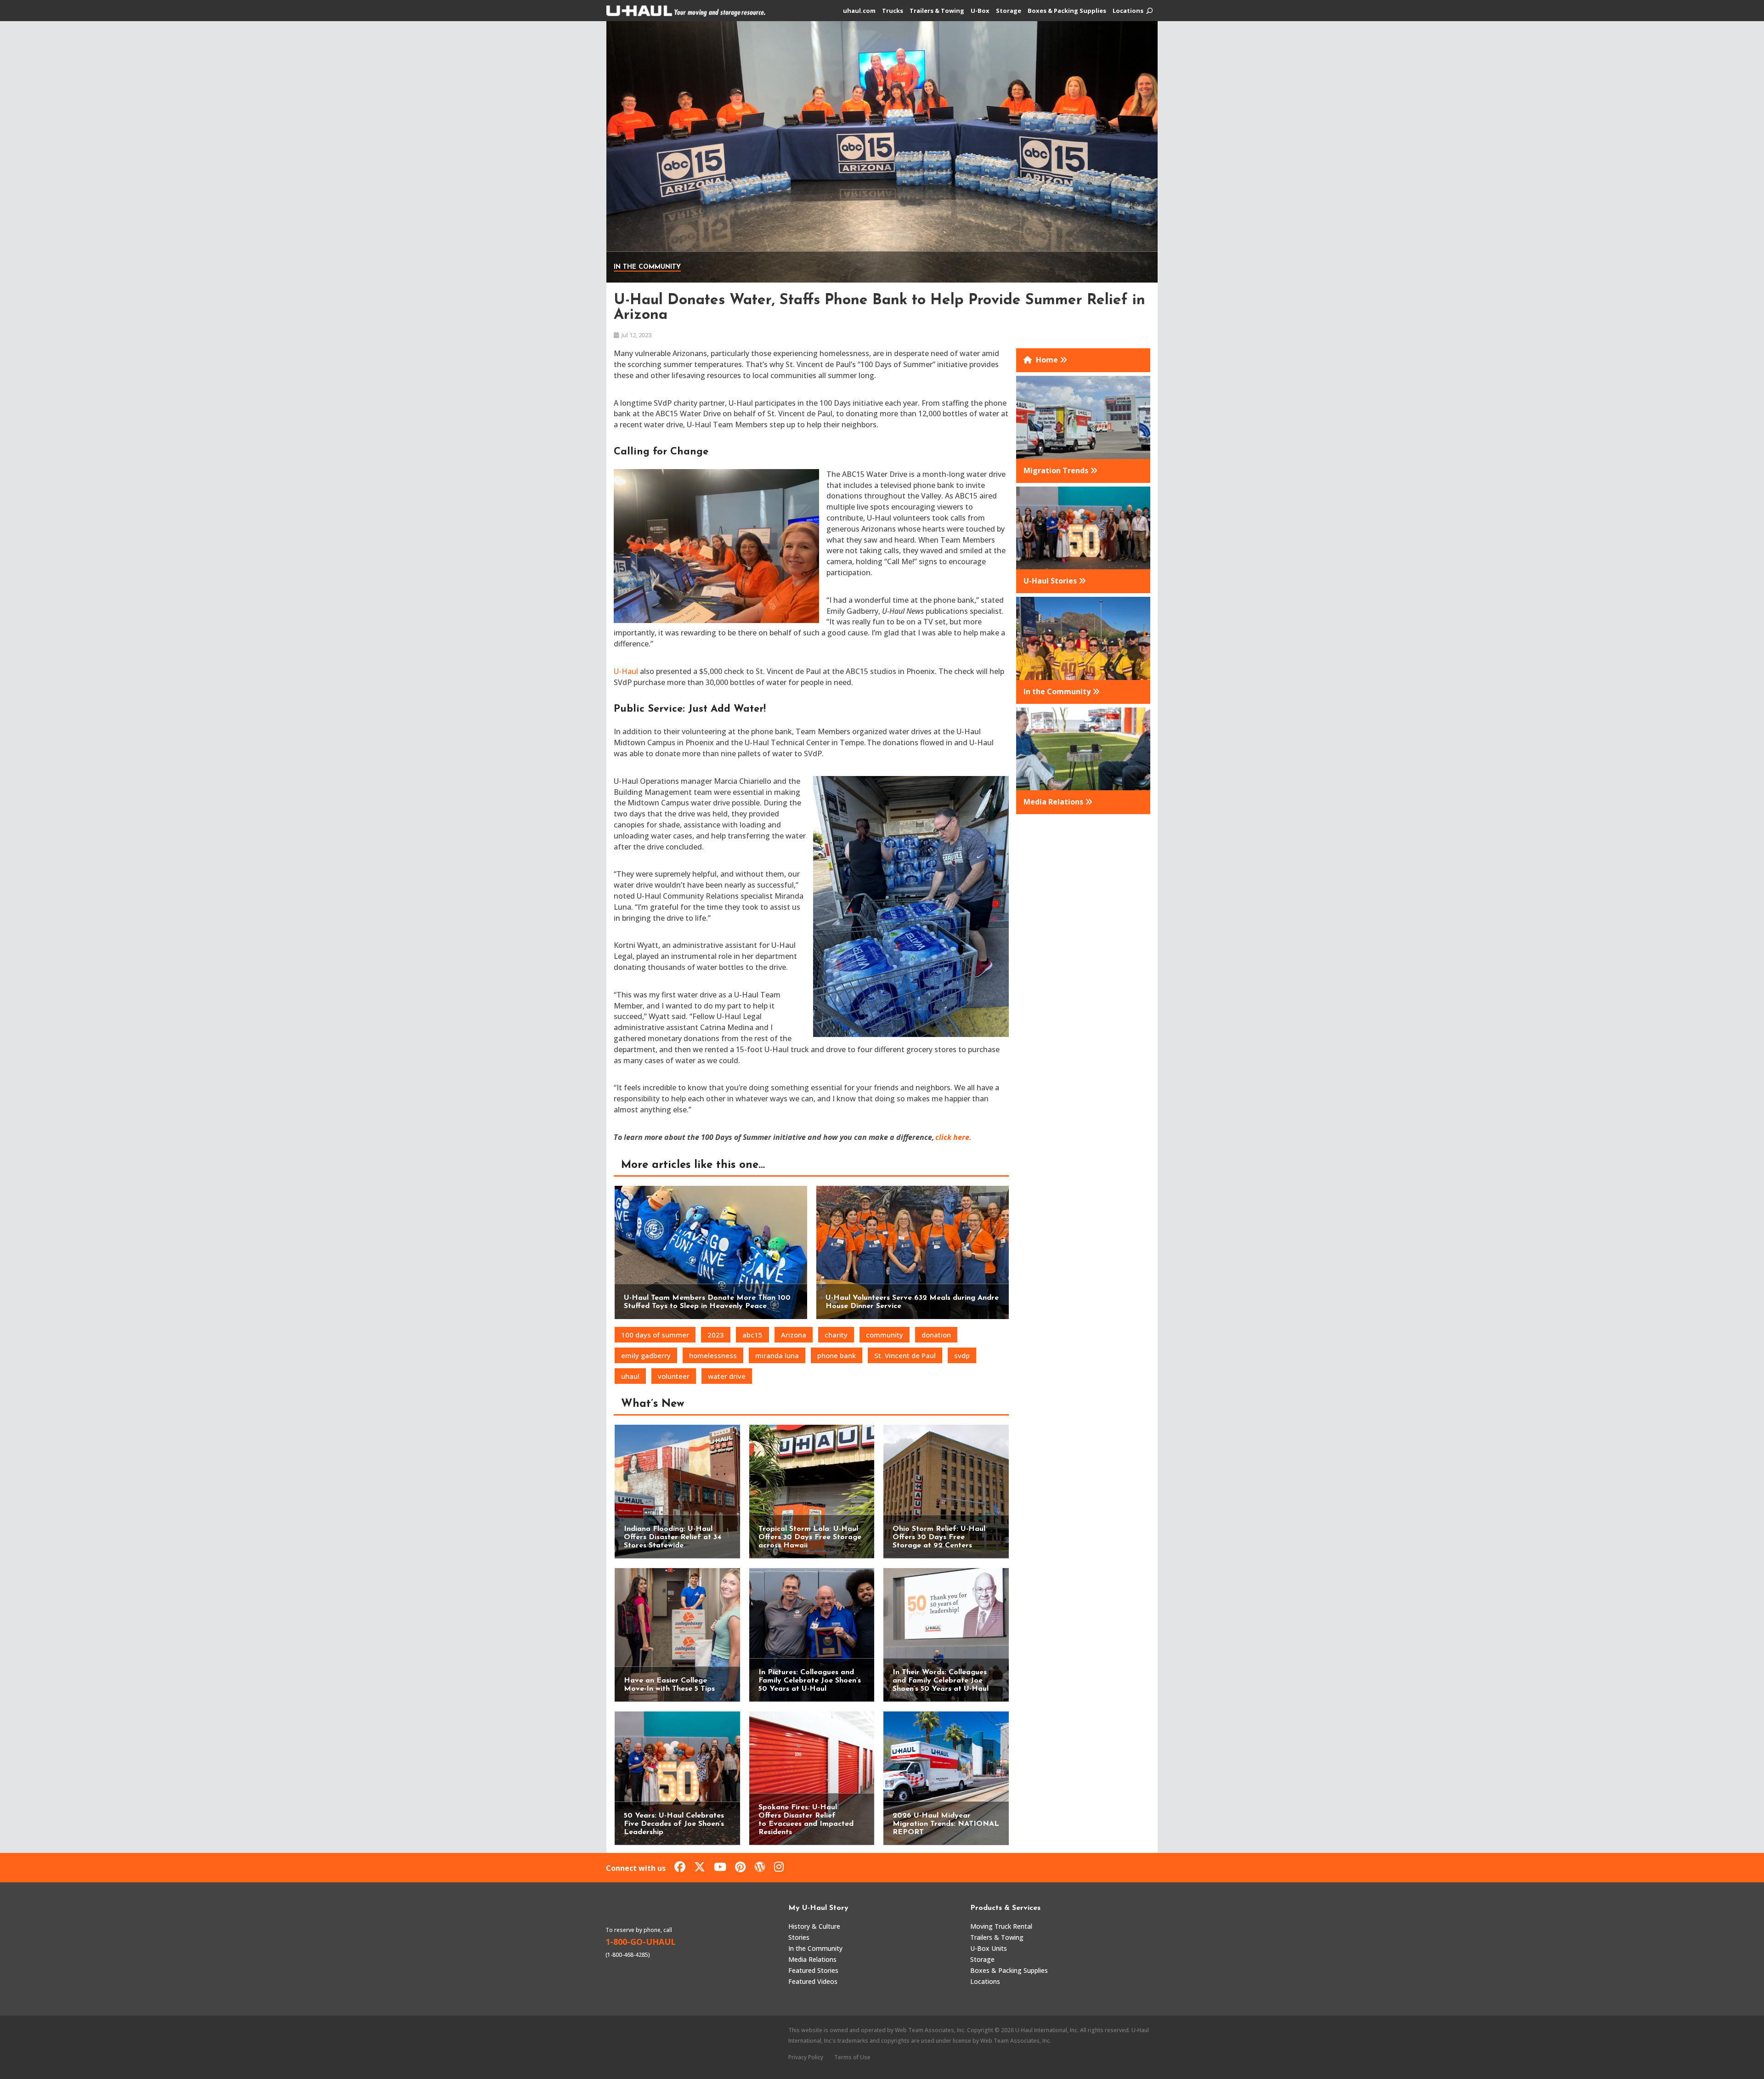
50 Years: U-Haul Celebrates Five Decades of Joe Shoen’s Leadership (674, 1824)
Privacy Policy (806, 2057)
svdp (962, 1355)
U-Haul (626, 671)
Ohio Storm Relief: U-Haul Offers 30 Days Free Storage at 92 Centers (939, 1537)
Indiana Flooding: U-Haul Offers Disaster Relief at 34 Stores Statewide (673, 1537)
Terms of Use (852, 2057)
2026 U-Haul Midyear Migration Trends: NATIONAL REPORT (946, 1824)
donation (936, 1335)
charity (836, 1335)
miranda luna (777, 1355)
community (885, 1335)
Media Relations (812, 1959)
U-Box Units (989, 1948)
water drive (727, 1376)
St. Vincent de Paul (905, 1355)
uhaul (630, 1376)
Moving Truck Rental (1001, 1926)
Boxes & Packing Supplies (1067, 11)
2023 (716, 1335)
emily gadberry (646, 1355)
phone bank (837, 1355)
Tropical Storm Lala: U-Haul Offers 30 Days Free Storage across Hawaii (810, 1537)
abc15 (752, 1335)
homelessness (713, 1355)
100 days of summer (655, 1335)
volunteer (674, 1376)
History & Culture (814, 1926)
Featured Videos (813, 1981)
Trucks (893, 11)
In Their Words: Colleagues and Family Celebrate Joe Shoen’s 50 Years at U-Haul (941, 1681)
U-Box (980, 11)
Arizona (794, 1335)
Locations (1128, 11)
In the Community (647, 267)
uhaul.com (859, 11)
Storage (1009, 11)
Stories (799, 1937)
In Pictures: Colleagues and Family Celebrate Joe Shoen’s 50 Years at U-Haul (810, 1681)
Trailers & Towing (937, 11)
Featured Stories (813, 1970)
